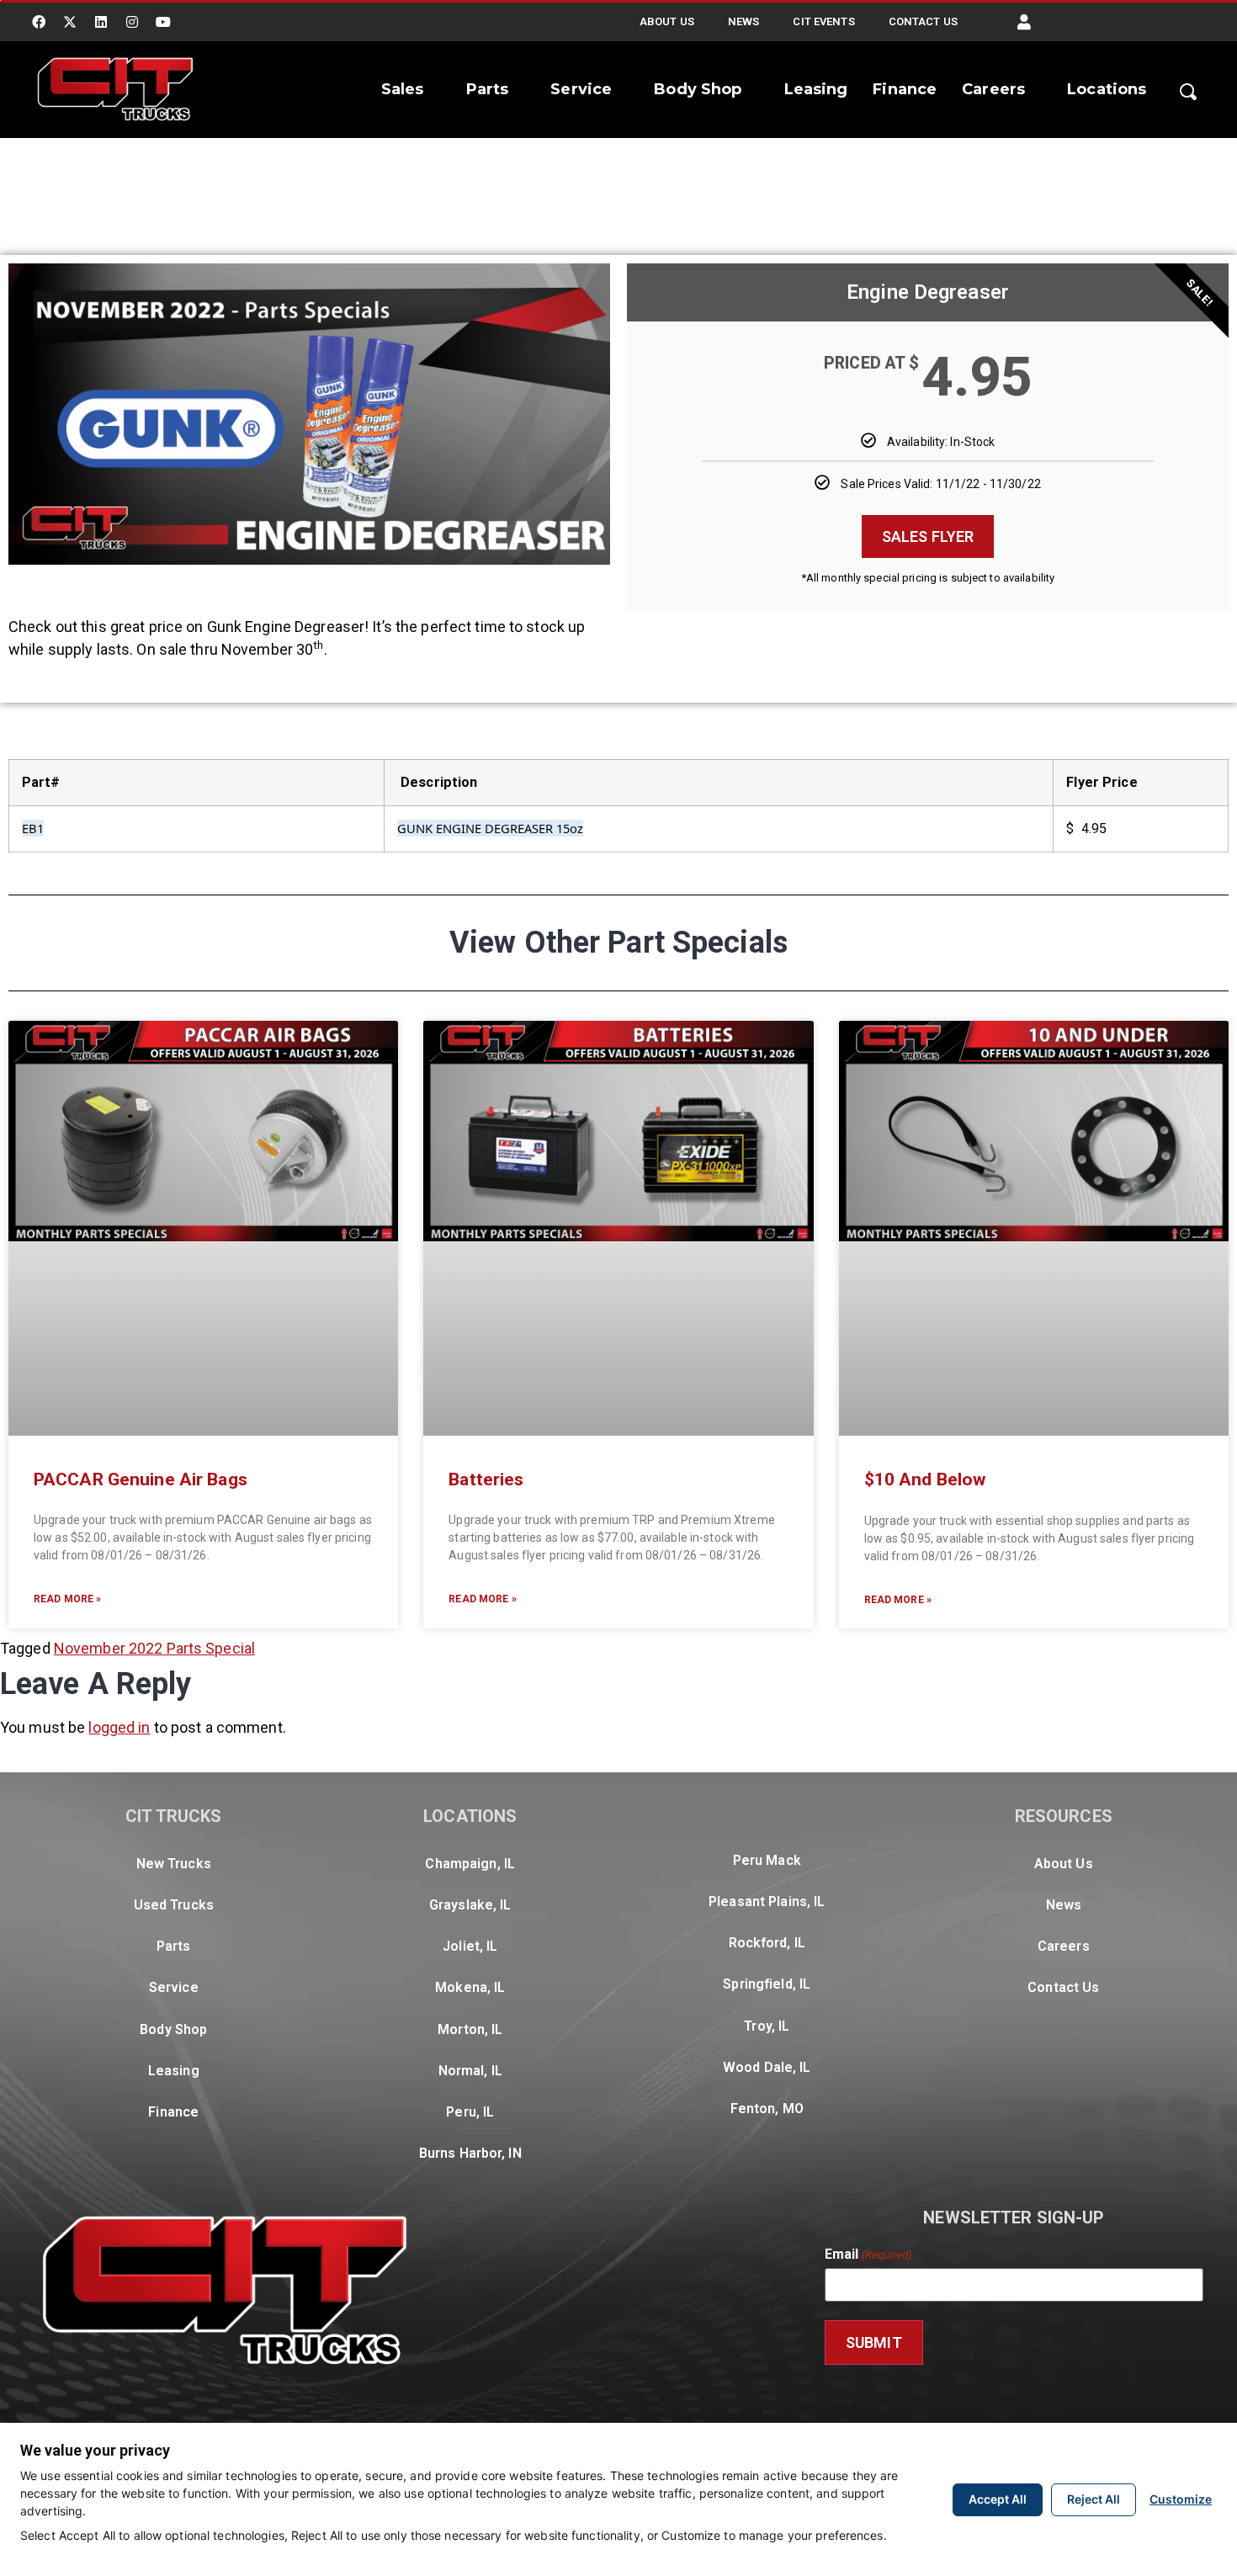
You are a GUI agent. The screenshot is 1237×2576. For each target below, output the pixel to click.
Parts (488, 89)
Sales (403, 89)
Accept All (998, 2499)
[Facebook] (39, 22)
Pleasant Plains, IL (767, 1901)
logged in (119, 1727)
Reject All (1094, 2499)
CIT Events (823, 21)
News (743, 21)
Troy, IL (767, 2026)
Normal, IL (470, 2071)
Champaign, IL (470, 1864)
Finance (905, 89)
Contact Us (923, 21)
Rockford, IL (767, 1943)
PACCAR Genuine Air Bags (141, 1479)
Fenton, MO (767, 2109)
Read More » (67, 1599)
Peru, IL (470, 2112)
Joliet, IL (470, 1946)
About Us (667, 21)
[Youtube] (164, 22)
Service (581, 89)
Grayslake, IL (470, 1905)
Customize (1181, 2499)
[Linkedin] (101, 22)
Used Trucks (174, 1905)
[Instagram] (132, 22)
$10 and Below (925, 1479)
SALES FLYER (928, 536)
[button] (1024, 22)
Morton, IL (470, 2029)
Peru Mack (767, 1860)
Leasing (816, 89)
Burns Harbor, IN (470, 2153)
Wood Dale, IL (767, 2067)
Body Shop (698, 89)
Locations (1107, 89)
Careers (993, 89)
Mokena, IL (470, 1987)
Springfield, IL (767, 1984)
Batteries (486, 1479)
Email (868, 2255)
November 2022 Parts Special (154, 1648)
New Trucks (174, 1864)
